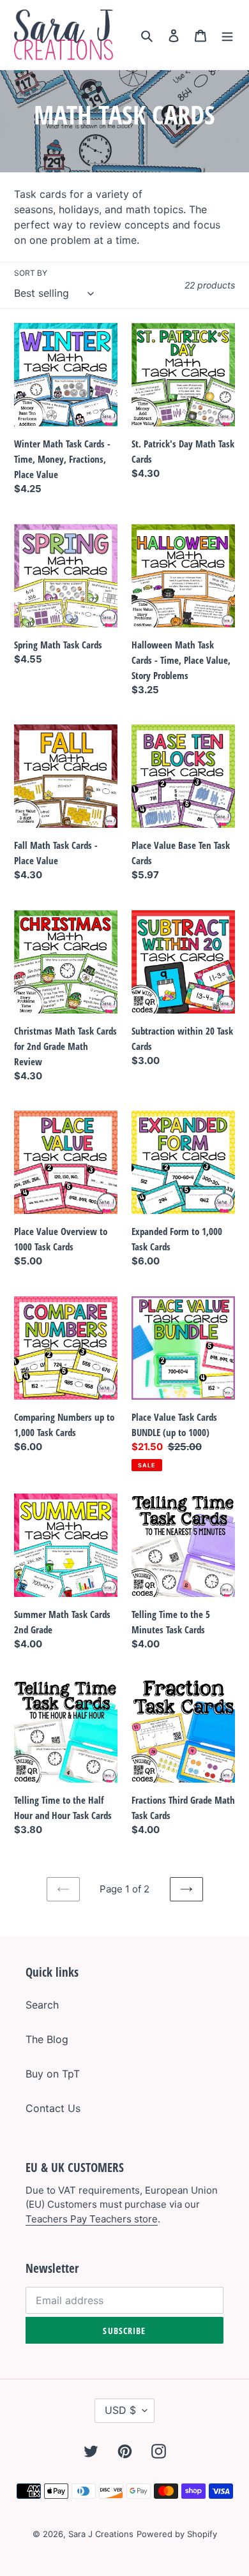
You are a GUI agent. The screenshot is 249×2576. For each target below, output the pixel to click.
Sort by (31, 273)
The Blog (47, 2039)
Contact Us (53, 2108)
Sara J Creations (101, 2534)
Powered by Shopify (177, 2534)
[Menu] (227, 35)
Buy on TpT (53, 2074)
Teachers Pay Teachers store (92, 2219)
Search (42, 2005)
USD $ (120, 2410)
